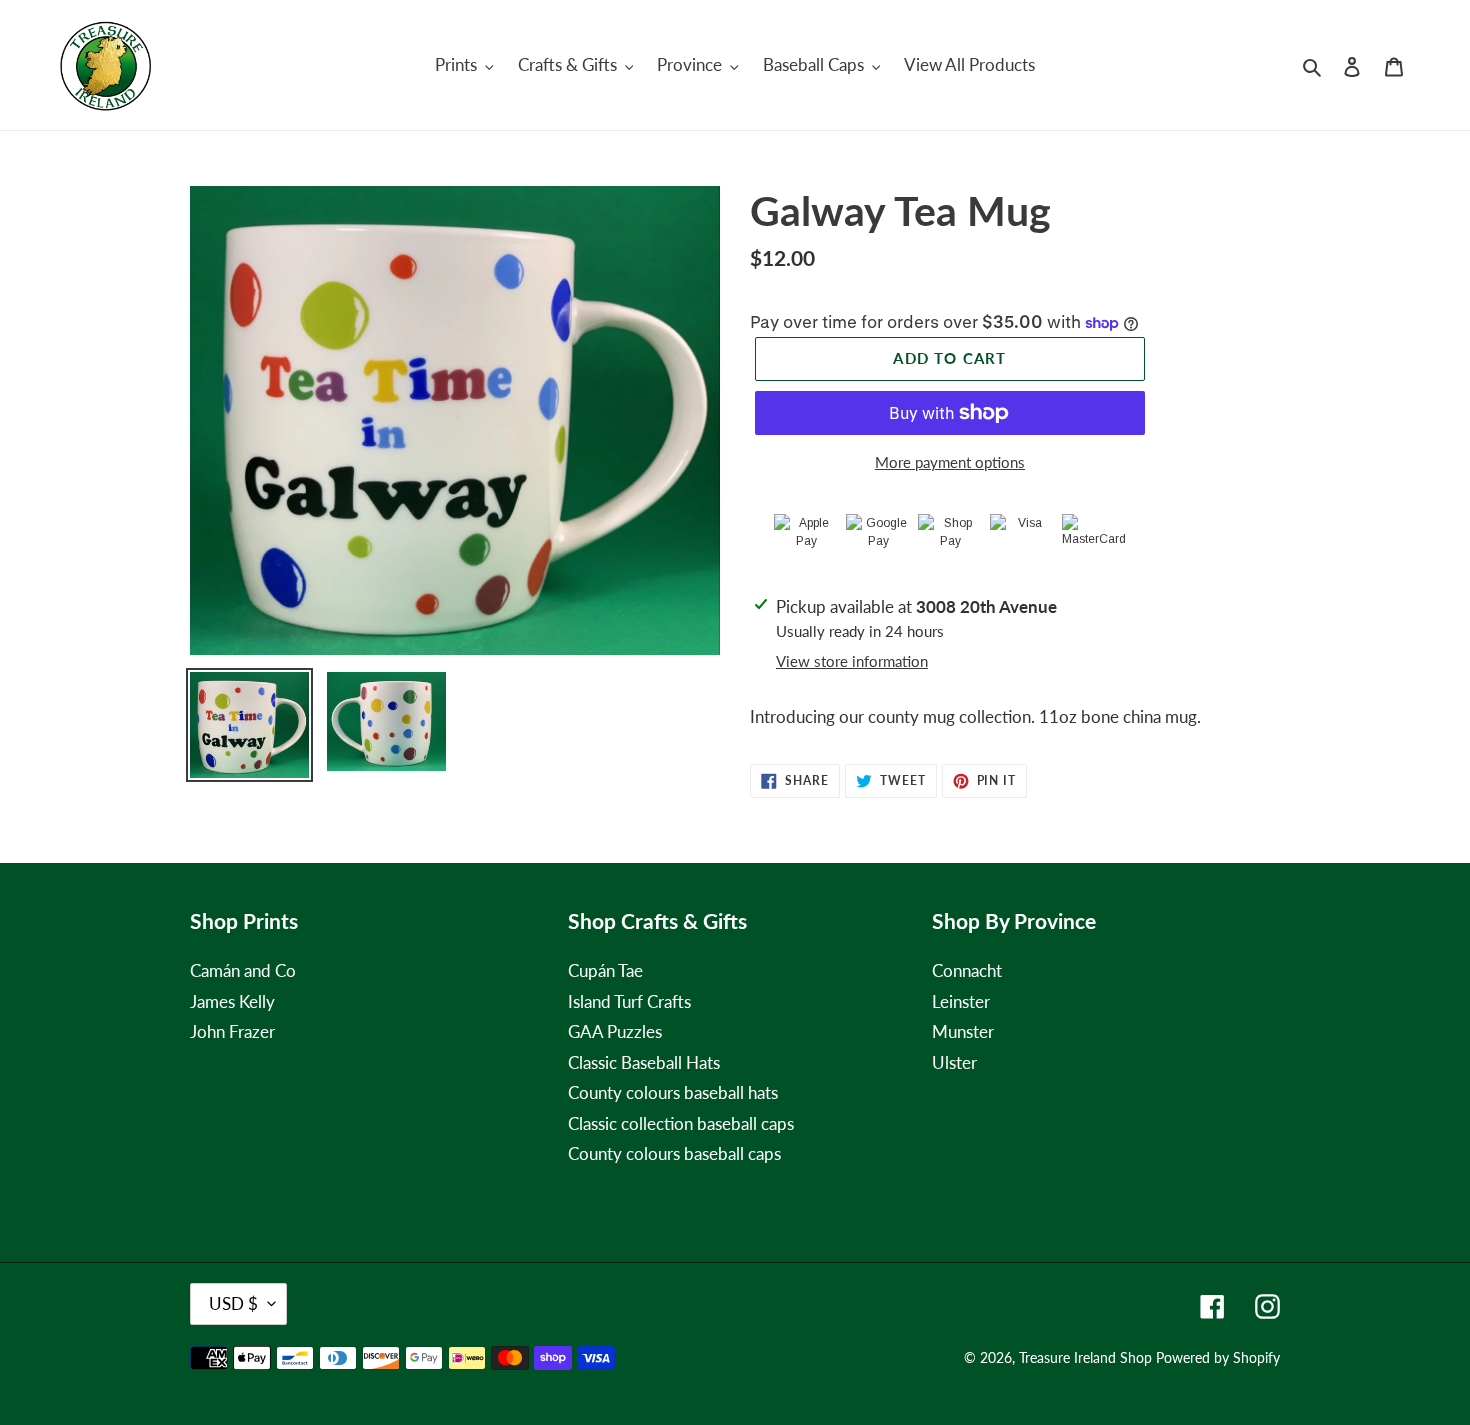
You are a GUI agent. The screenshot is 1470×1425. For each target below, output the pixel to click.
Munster (963, 1031)
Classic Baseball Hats (644, 1062)
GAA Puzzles (615, 1031)
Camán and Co (243, 970)
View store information (852, 661)
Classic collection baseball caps (681, 1123)
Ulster (954, 1062)
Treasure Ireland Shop (1085, 1357)
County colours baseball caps (674, 1153)
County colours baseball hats (673, 1092)
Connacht (967, 970)
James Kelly (232, 1001)
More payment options (950, 462)
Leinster (961, 1001)
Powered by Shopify (1218, 1357)
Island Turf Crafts (629, 1001)
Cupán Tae (605, 970)
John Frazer (232, 1031)
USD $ (233, 1303)
